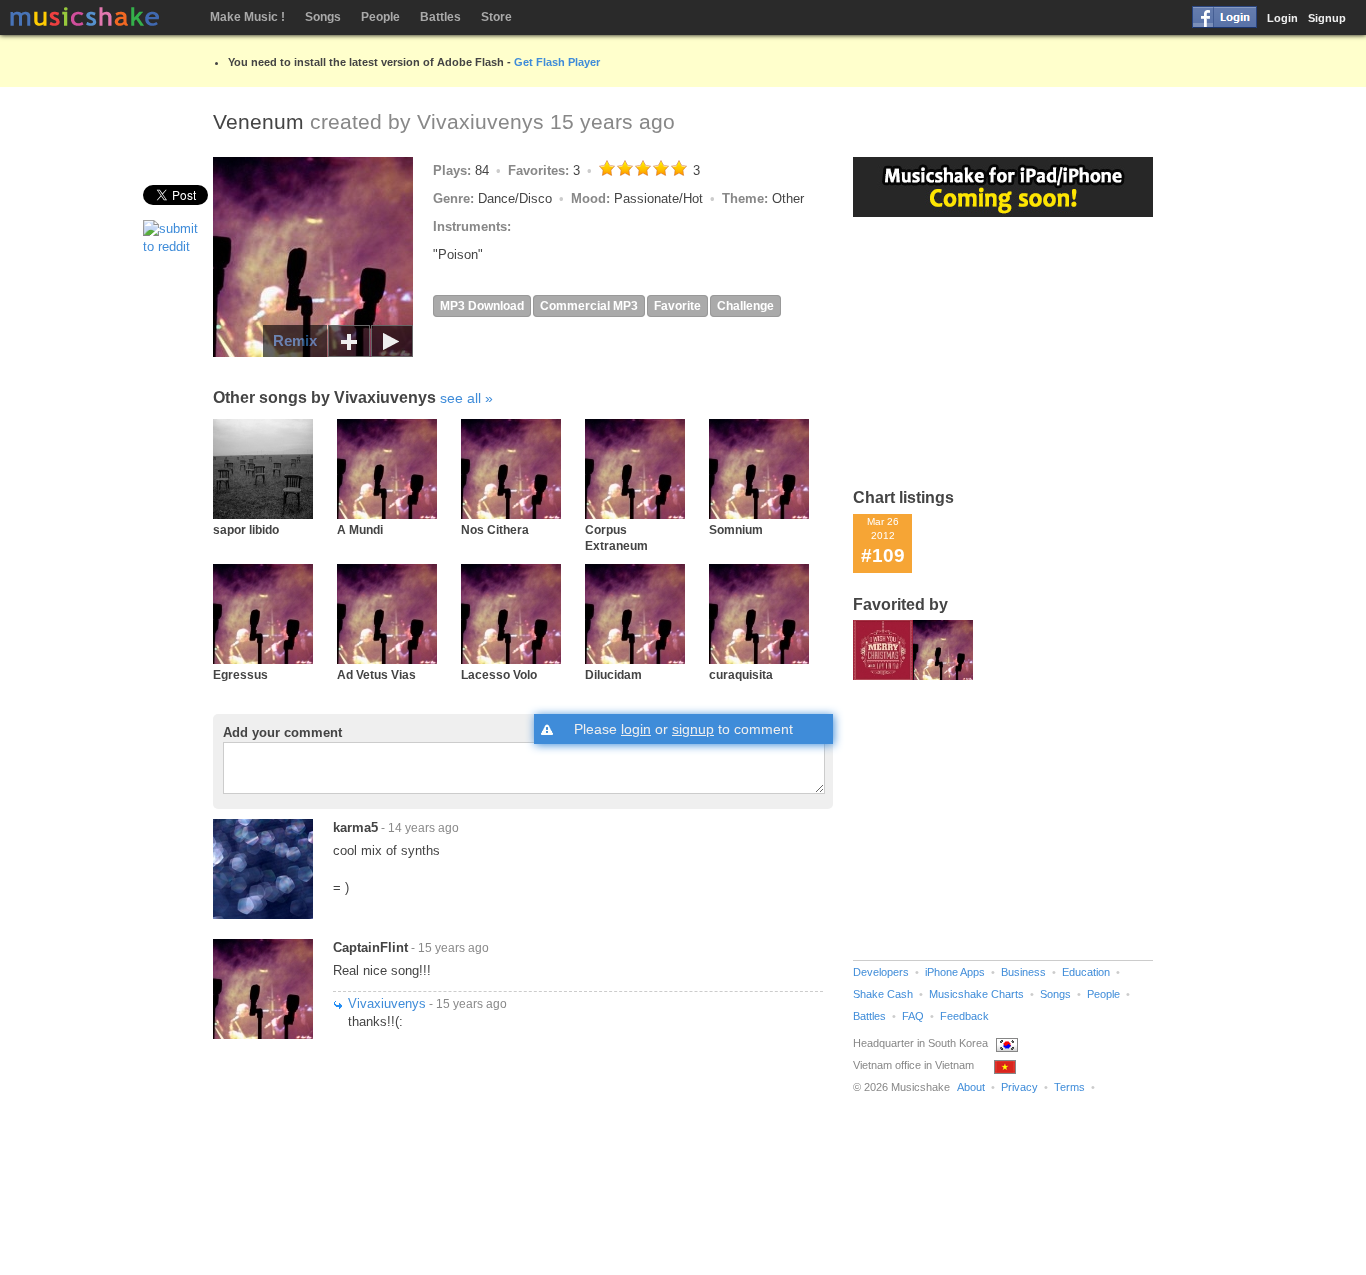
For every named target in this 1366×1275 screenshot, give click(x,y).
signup (693, 729)
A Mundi (360, 529)
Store (496, 17)
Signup (1327, 18)
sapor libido (246, 529)
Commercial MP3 (589, 306)
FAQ (913, 1016)
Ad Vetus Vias (376, 674)
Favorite (677, 306)
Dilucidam (613, 674)
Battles (440, 17)
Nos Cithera (495, 529)
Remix (295, 340)
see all (460, 398)
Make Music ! (247, 17)
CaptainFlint (370, 947)
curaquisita (741, 674)
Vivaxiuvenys (480, 121)
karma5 (355, 827)
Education (1086, 972)
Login (1282, 18)
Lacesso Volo (499, 674)
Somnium (736, 529)
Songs (323, 17)
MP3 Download (482, 306)
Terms (1069, 1087)
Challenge (745, 306)
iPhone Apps (955, 972)
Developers (881, 972)
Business (1023, 972)
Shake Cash (883, 994)
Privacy (1019, 1087)
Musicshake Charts (976, 994)
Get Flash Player (557, 62)
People (380, 17)
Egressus (240, 674)
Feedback (964, 1016)
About (971, 1087)
